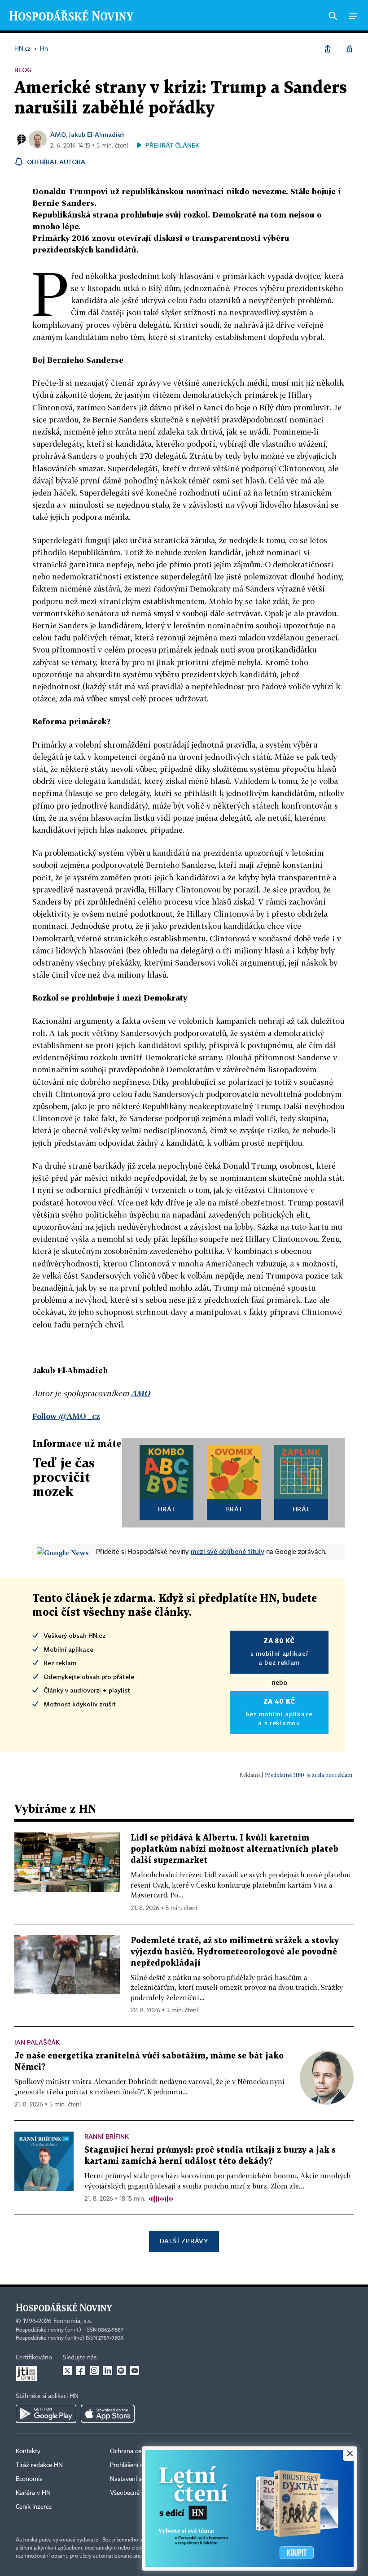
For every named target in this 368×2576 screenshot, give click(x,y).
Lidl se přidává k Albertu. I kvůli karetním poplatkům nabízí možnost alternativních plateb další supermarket (234, 1849)
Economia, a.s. (73, 2321)
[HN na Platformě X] (67, 2371)
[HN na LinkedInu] (108, 2371)
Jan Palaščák (37, 2042)
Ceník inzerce (34, 2507)
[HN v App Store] (108, 2414)
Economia (29, 2479)
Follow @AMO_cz (66, 1416)
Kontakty (28, 2451)
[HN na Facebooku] (81, 2371)
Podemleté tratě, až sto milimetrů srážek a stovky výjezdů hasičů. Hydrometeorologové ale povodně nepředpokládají (235, 1952)
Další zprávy (184, 2241)
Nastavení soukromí (137, 2479)
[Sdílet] (328, 49)
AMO (58, 134)
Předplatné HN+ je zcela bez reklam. (309, 1775)
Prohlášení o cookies (138, 2465)
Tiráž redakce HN (39, 2465)
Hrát (167, 1509)
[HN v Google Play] (46, 2414)
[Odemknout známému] (349, 49)
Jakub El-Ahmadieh (97, 134)
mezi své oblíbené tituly (228, 1551)
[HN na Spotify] (121, 2371)
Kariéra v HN (33, 2493)
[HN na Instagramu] (94, 2371)
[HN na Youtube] (135, 2371)
